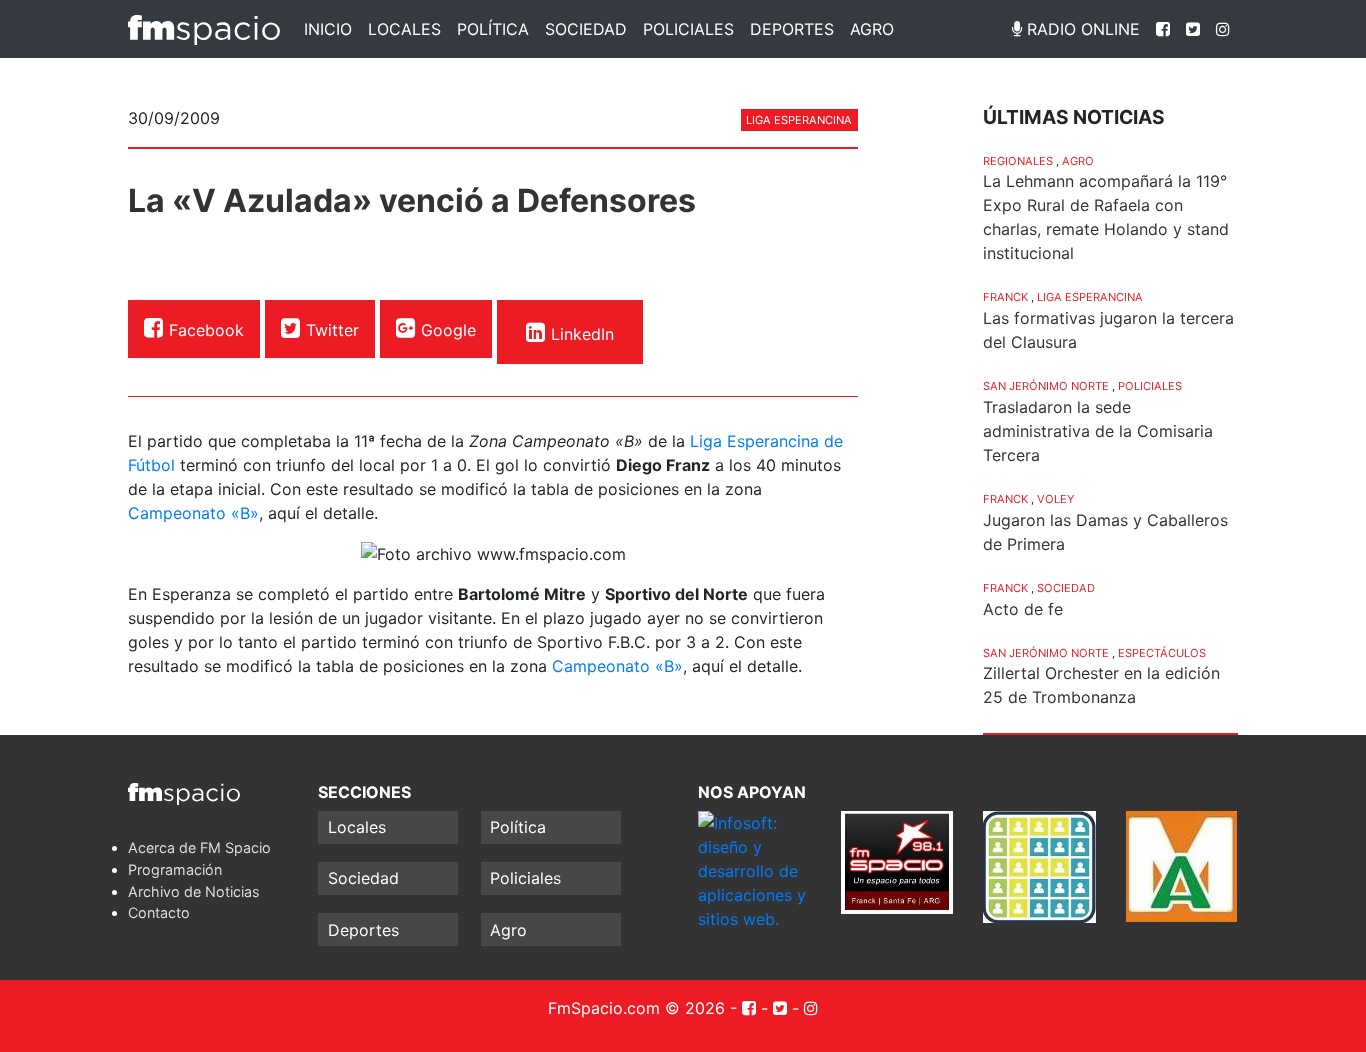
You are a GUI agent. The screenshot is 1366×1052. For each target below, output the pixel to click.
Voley (1055, 499)
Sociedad (586, 29)
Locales (404, 29)
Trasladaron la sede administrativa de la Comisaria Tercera (1098, 431)
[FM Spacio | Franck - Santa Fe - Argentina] (204, 29)
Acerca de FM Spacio (199, 847)
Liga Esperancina (799, 120)
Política (493, 29)
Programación (175, 869)
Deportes (792, 29)
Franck (1005, 297)
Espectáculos (1162, 653)
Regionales (1018, 161)
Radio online (1081, 29)
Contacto (159, 912)
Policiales (688, 29)
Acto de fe (1023, 609)
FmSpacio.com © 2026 (636, 1008)
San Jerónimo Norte (1046, 386)
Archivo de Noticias (194, 891)
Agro (872, 29)
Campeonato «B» (193, 513)
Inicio (328, 29)
